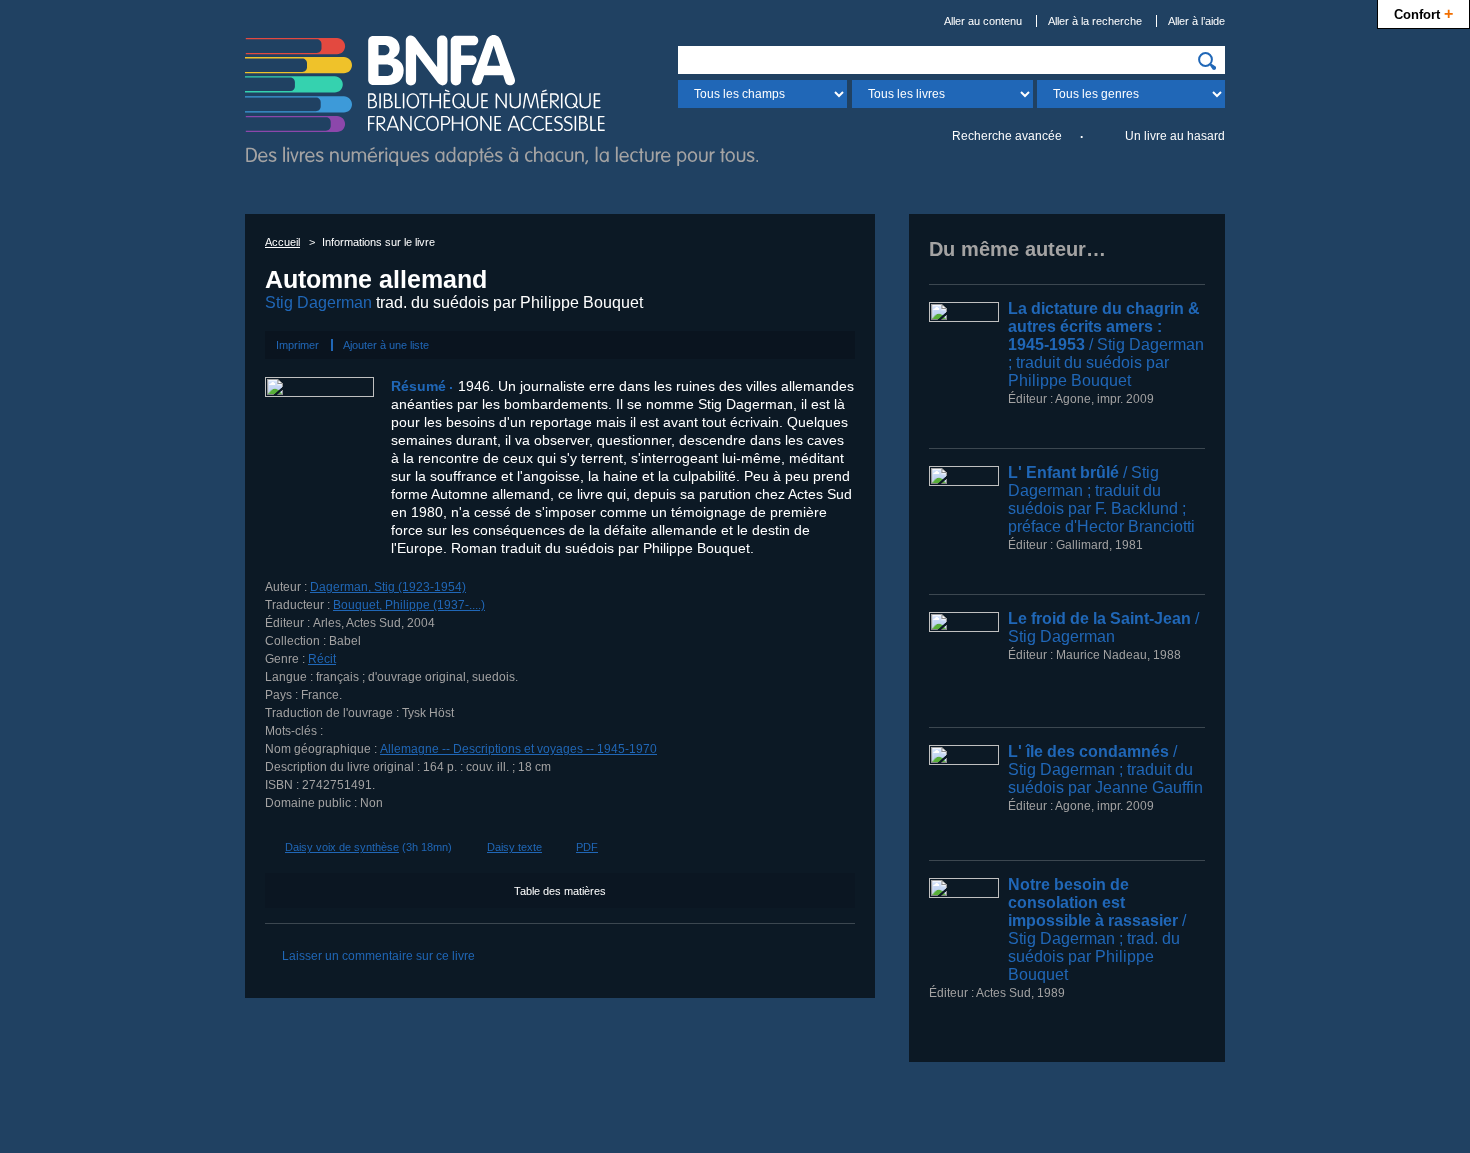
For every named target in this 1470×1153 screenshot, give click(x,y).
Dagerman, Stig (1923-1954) (388, 587)
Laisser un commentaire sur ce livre (378, 956)
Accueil (282, 242)
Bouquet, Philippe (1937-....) (409, 605)
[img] (1207, 61)
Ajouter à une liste (386, 345)
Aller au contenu (983, 21)
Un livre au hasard (1175, 136)
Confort (1423, 13)
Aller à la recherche (1095, 21)
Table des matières (560, 891)
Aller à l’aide (1196, 21)
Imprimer (297, 345)
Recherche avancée (1007, 136)
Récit (322, 659)
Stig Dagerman (318, 302)
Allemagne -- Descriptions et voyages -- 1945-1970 (518, 749)
